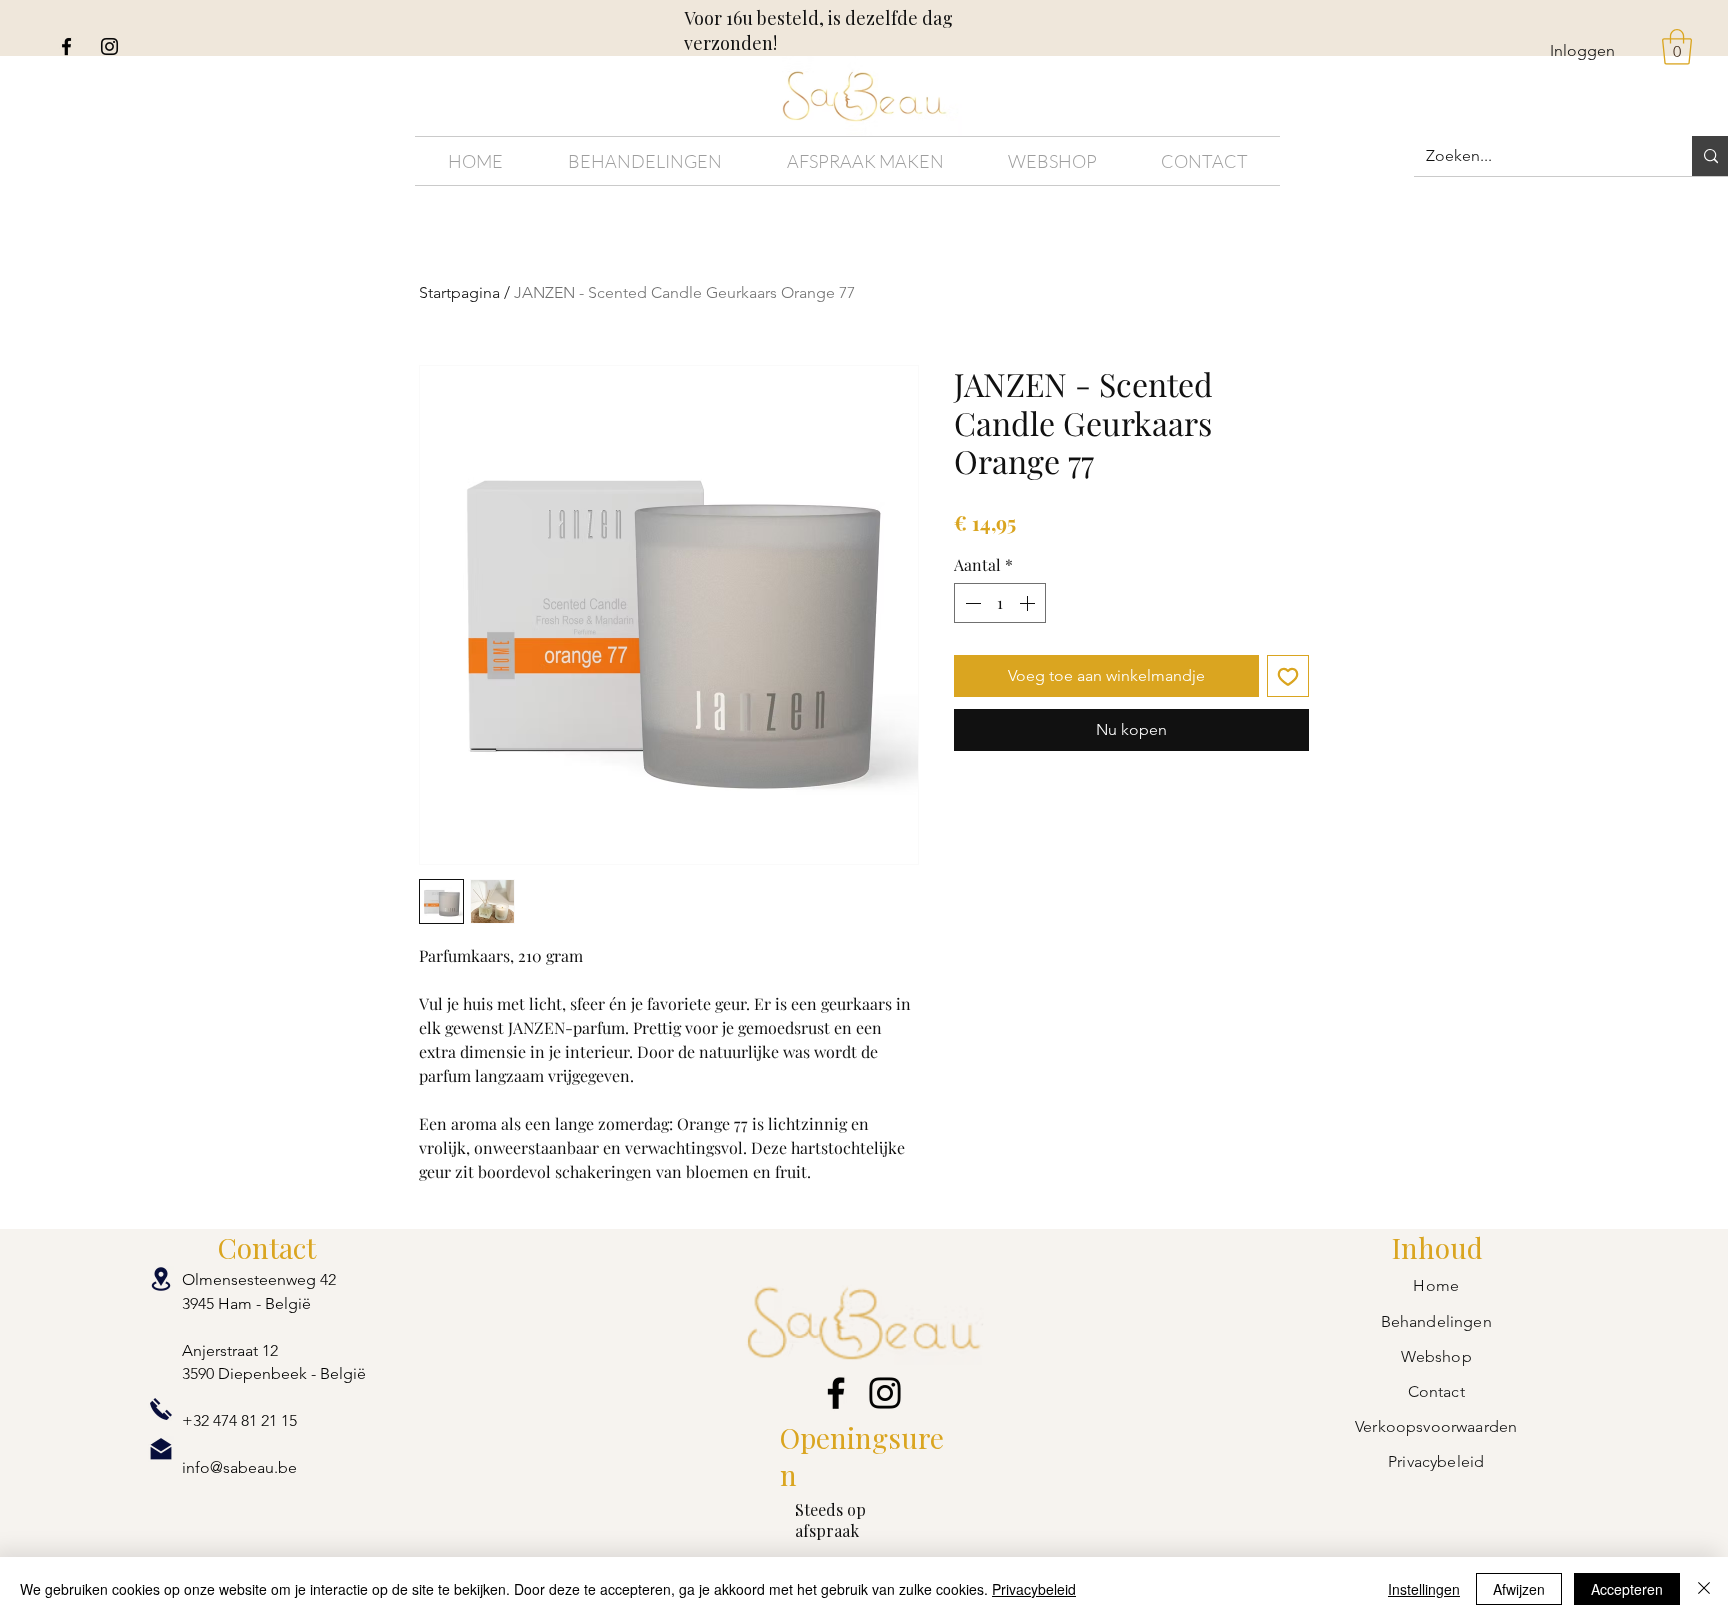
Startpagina (459, 292)
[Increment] (1029, 603)
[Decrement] (971, 603)
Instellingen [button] (1424, 1589)
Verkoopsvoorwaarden (1436, 1426)
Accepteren (1627, 1589)
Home (1436, 1285)
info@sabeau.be (239, 1467)
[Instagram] (109, 46)
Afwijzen (1519, 1589)
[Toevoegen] (1288, 676)
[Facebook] (66, 46)
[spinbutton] (1000, 603)
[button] (1677, 47)
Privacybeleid (1034, 1589)
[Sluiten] (1704, 1589)
